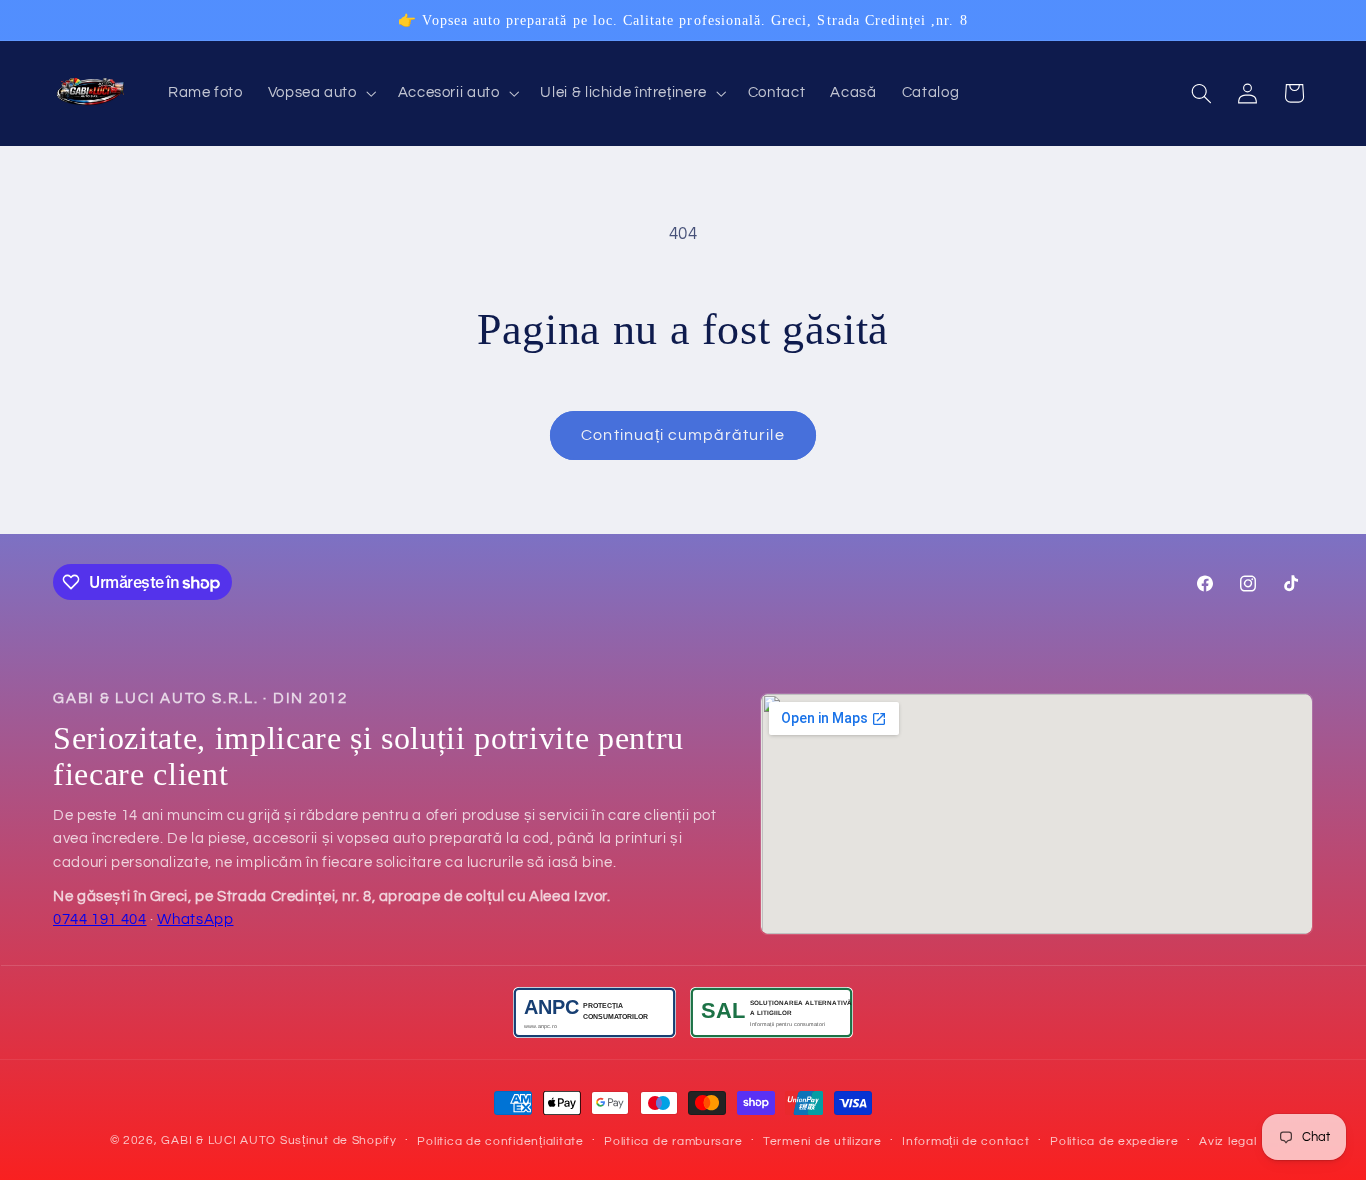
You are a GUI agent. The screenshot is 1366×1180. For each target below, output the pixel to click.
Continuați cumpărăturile (682, 435)
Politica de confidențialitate (500, 1141)
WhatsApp (195, 919)
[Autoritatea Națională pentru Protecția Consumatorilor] (594, 1012)
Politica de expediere (1114, 1141)
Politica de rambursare (673, 1141)
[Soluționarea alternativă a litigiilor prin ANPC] (771, 1012)
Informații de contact (965, 1141)
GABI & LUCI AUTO (218, 1140)
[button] (320, 94)
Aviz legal (1227, 1141)
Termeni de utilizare (822, 1141)
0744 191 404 (100, 919)
